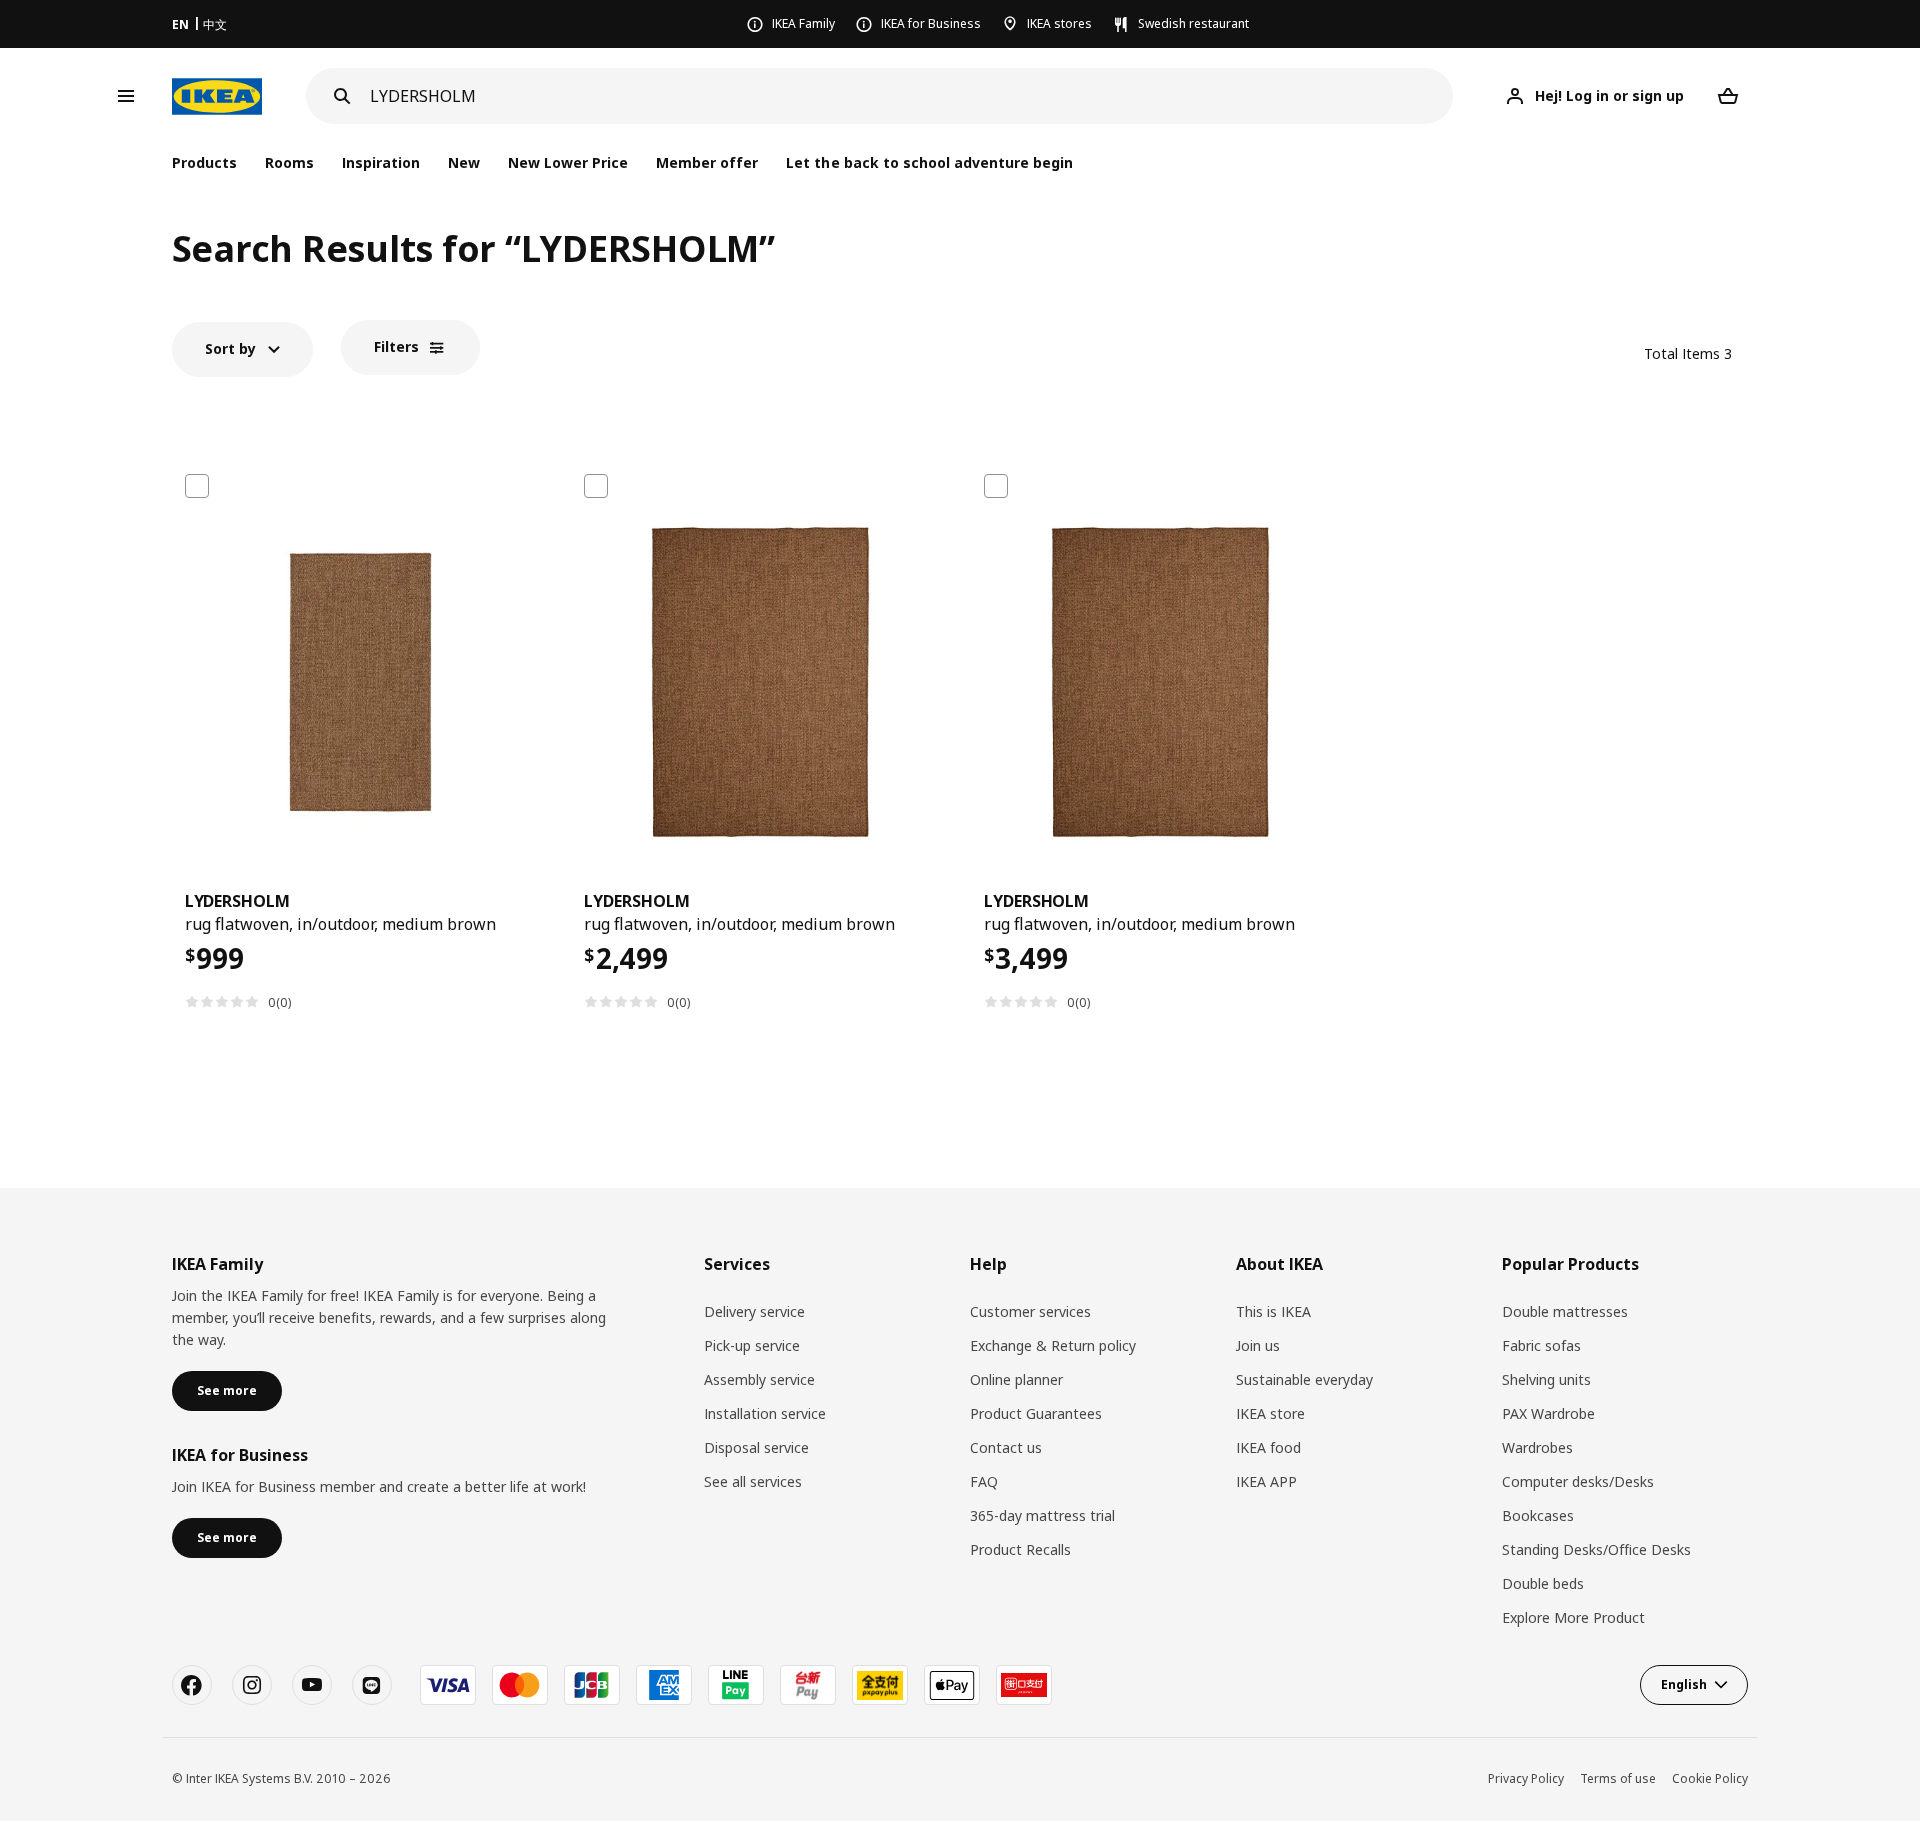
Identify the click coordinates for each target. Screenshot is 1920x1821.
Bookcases (1538, 1515)
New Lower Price (568, 162)
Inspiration (381, 162)
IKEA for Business (931, 23)
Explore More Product (1573, 1617)
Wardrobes (1537, 1447)
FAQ (984, 1481)
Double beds (1543, 1583)
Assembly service (759, 1379)
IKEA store (1270, 1413)
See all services (753, 1481)
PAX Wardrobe (1548, 1413)
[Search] (342, 96)
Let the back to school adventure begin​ (929, 162)
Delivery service (754, 1311)
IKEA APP (1266, 1481)
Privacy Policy (1526, 1778)
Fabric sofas (1541, 1345)
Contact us (1006, 1447)
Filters (396, 346)
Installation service (765, 1413)
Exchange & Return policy (1053, 1345)
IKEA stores (1059, 23)
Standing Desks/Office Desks (1596, 1549)
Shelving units (1546, 1379)
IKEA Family (803, 23)
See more (227, 1390)
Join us (1258, 1345)
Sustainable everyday (1304, 1379)
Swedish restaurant (1193, 23)
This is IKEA (1273, 1311)
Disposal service (756, 1447)
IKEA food (1268, 1447)
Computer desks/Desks (1578, 1481)
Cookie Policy (1710, 1778)
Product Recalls (1020, 1549)
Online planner (1016, 1379)
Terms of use (1618, 1778)
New (464, 162)
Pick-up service (752, 1345)
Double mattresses (1565, 1311)
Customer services (1030, 1311)
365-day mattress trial (1042, 1515)
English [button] (1684, 1684)
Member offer (707, 162)
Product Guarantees (1036, 1413)
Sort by (230, 348)
